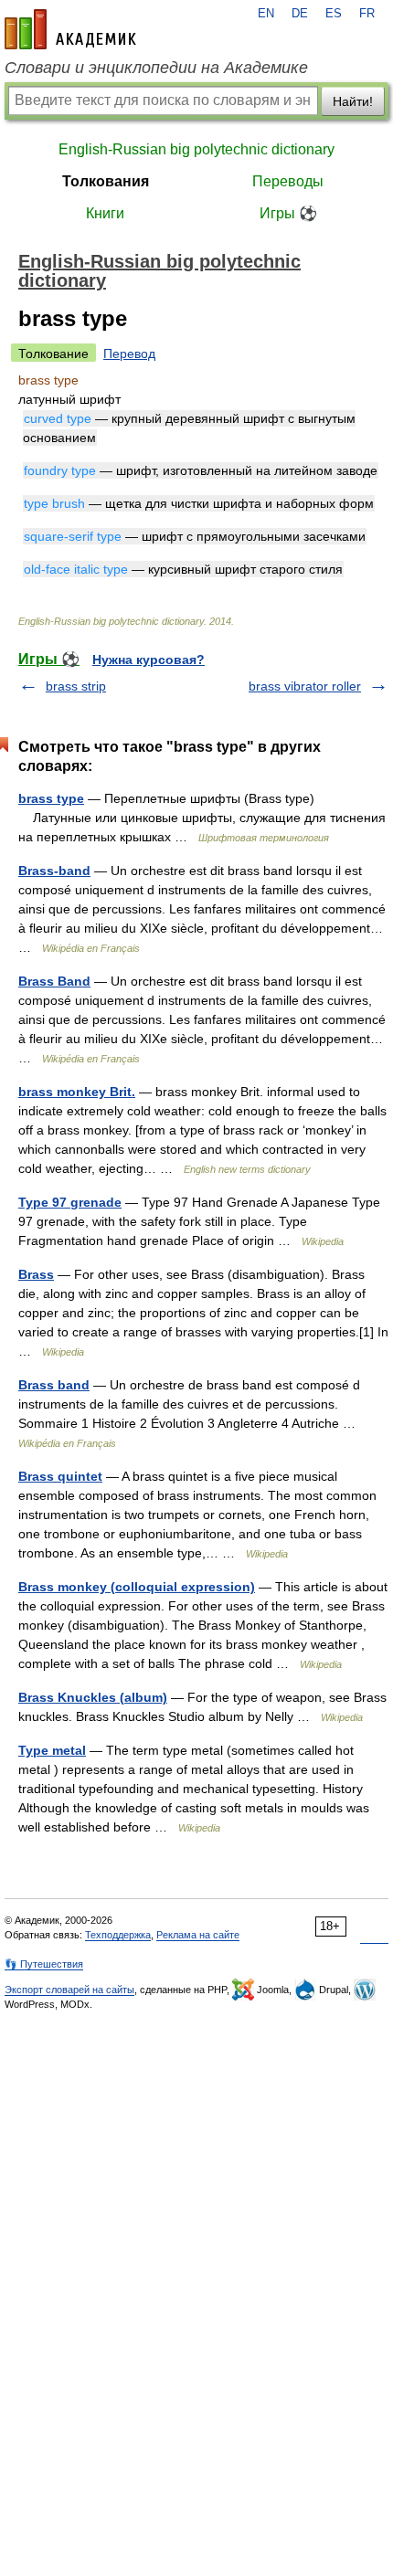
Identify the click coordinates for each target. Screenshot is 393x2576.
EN (266, 14)
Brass (36, 1274)
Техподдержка (118, 1935)
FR (367, 14)
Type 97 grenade (70, 1202)
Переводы (288, 181)
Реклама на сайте (198, 1935)
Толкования (106, 181)
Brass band (54, 1385)
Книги (105, 213)
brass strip (76, 686)
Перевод (129, 354)
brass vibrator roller (305, 686)
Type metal (52, 1750)
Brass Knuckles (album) (93, 1697)
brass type (51, 798)
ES (334, 14)
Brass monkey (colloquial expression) (137, 1587)
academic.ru (70, 29)
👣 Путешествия (44, 1964)
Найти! (353, 101)
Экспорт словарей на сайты (69, 1990)
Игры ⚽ (288, 213)
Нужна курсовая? (149, 660)
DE (300, 14)
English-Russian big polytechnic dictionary (196, 149)
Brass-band (54, 871)
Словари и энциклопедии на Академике (156, 68)
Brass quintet (60, 1476)
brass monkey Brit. (77, 1092)
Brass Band (54, 981)
